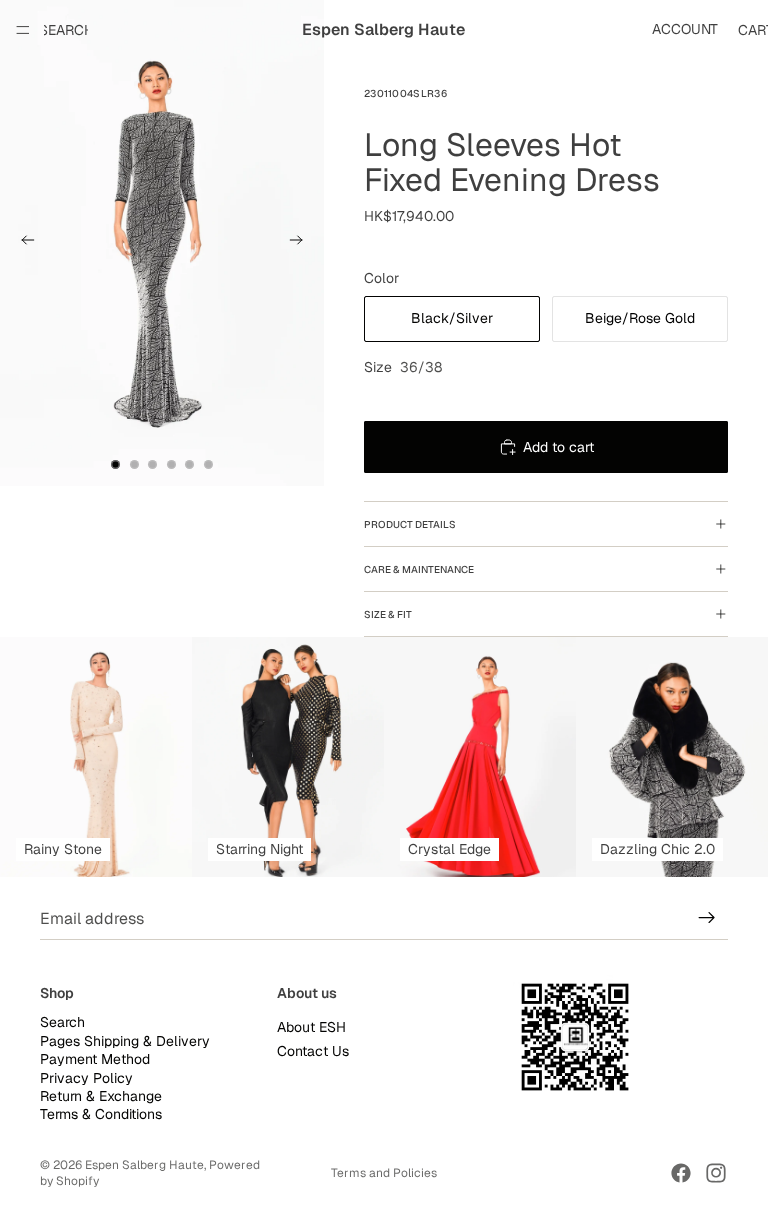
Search (62, 1023)
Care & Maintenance (419, 569)
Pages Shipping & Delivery (125, 1041)
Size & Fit (388, 614)
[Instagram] (716, 1173)
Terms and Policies (384, 1173)
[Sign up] (707, 918)
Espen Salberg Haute (144, 1165)
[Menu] (23, 30)
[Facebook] (681, 1173)
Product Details (410, 524)
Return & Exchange (101, 1096)
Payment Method (95, 1059)
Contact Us (313, 1051)
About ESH (311, 1028)
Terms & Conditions (101, 1115)
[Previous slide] (22, 243)
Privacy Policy (86, 1078)
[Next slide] (302, 243)
